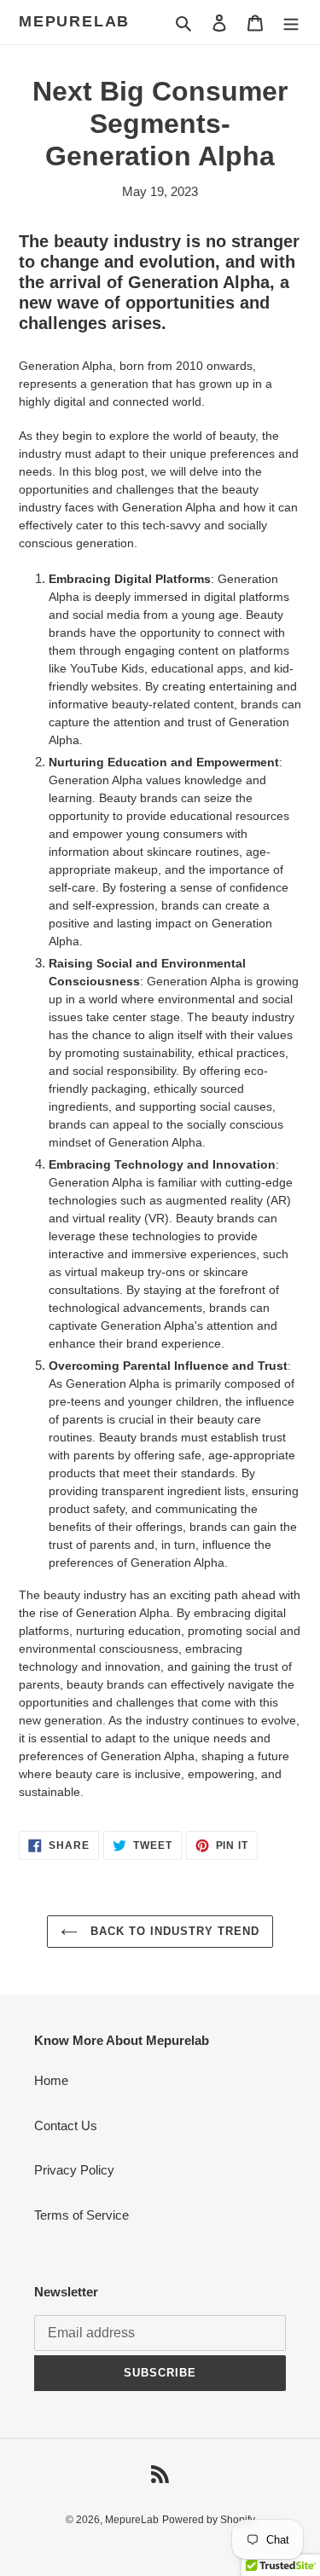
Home (51, 2080)
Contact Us (66, 2125)
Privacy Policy (74, 2170)
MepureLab (74, 21)
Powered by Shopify (209, 2520)
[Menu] (291, 23)
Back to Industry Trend (173, 1931)
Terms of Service (81, 2215)
